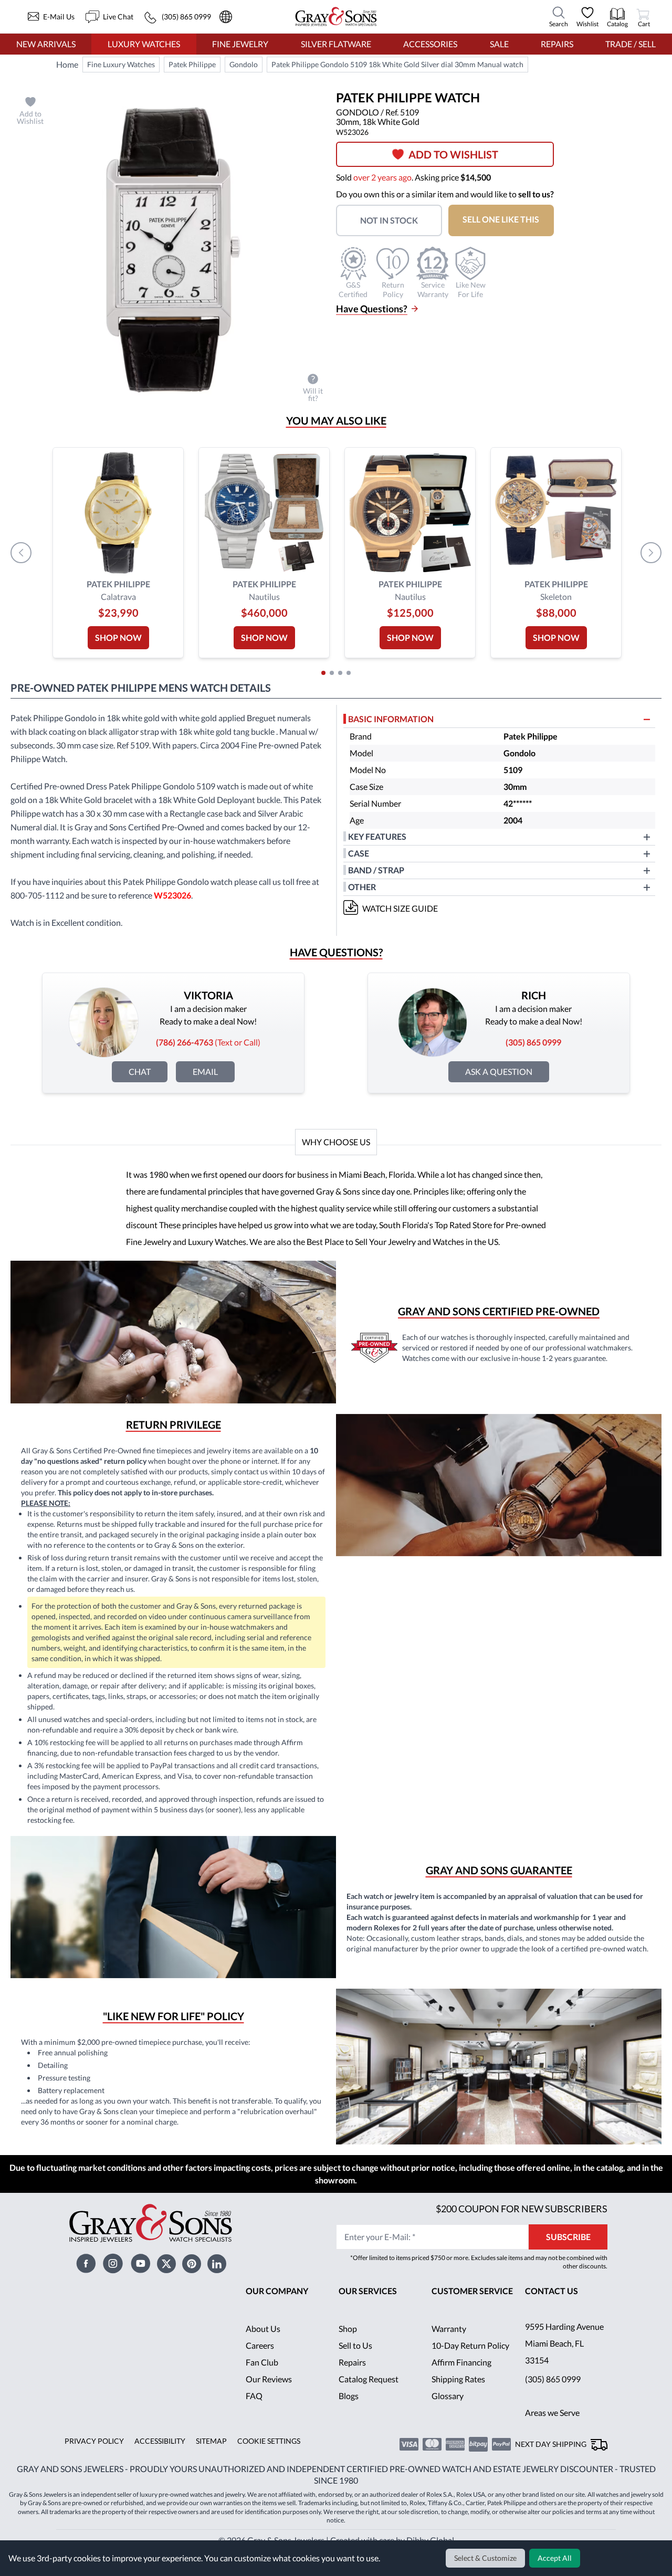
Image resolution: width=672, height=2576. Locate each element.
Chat (140, 1071)
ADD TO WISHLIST (458, 154)
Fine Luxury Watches (121, 65)
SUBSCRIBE (568, 2253)
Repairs (556, 44)
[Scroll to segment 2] (332, 673)
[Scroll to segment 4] (349, 673)
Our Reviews (269, 2396)
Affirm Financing (462, 2379)
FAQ (254, 2413)
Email (206, 1071)
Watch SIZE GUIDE (401, 908)
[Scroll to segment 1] (323, 673)
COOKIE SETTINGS (265, 2458)
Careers (260, 2362)
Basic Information (391, 719)
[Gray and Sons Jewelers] (336, 17)
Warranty (449, 2345)
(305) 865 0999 (553, 2396)
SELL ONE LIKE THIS (507, 219)
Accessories (430, 44)
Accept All (555, 2558)
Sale (499, 44)
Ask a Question (499, 1071)
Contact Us (552, 2308)
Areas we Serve (553, 2429)
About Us (263, 2345)
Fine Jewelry (240, 44)
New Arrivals (46, 44)
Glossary (448, 2413)
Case (359, 853)
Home (67, 64)
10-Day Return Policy (471, 2362)
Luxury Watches (144, 44)
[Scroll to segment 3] (340, 673)
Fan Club (262, 2379)
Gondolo (242, 65)
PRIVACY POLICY (93, 2458)
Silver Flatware (335, 44)
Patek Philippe (192, 65)
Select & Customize (487, 2558)
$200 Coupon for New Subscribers (520, 2225)
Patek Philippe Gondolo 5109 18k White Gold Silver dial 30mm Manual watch (395, 65)
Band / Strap (377, 870)
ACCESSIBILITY (156, 2458)
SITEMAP (207, 2458)
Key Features (377, 836)
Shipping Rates (459, 2396)
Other (362, 887)
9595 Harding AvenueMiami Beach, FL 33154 (565, 2360)
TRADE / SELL (630, 44)
